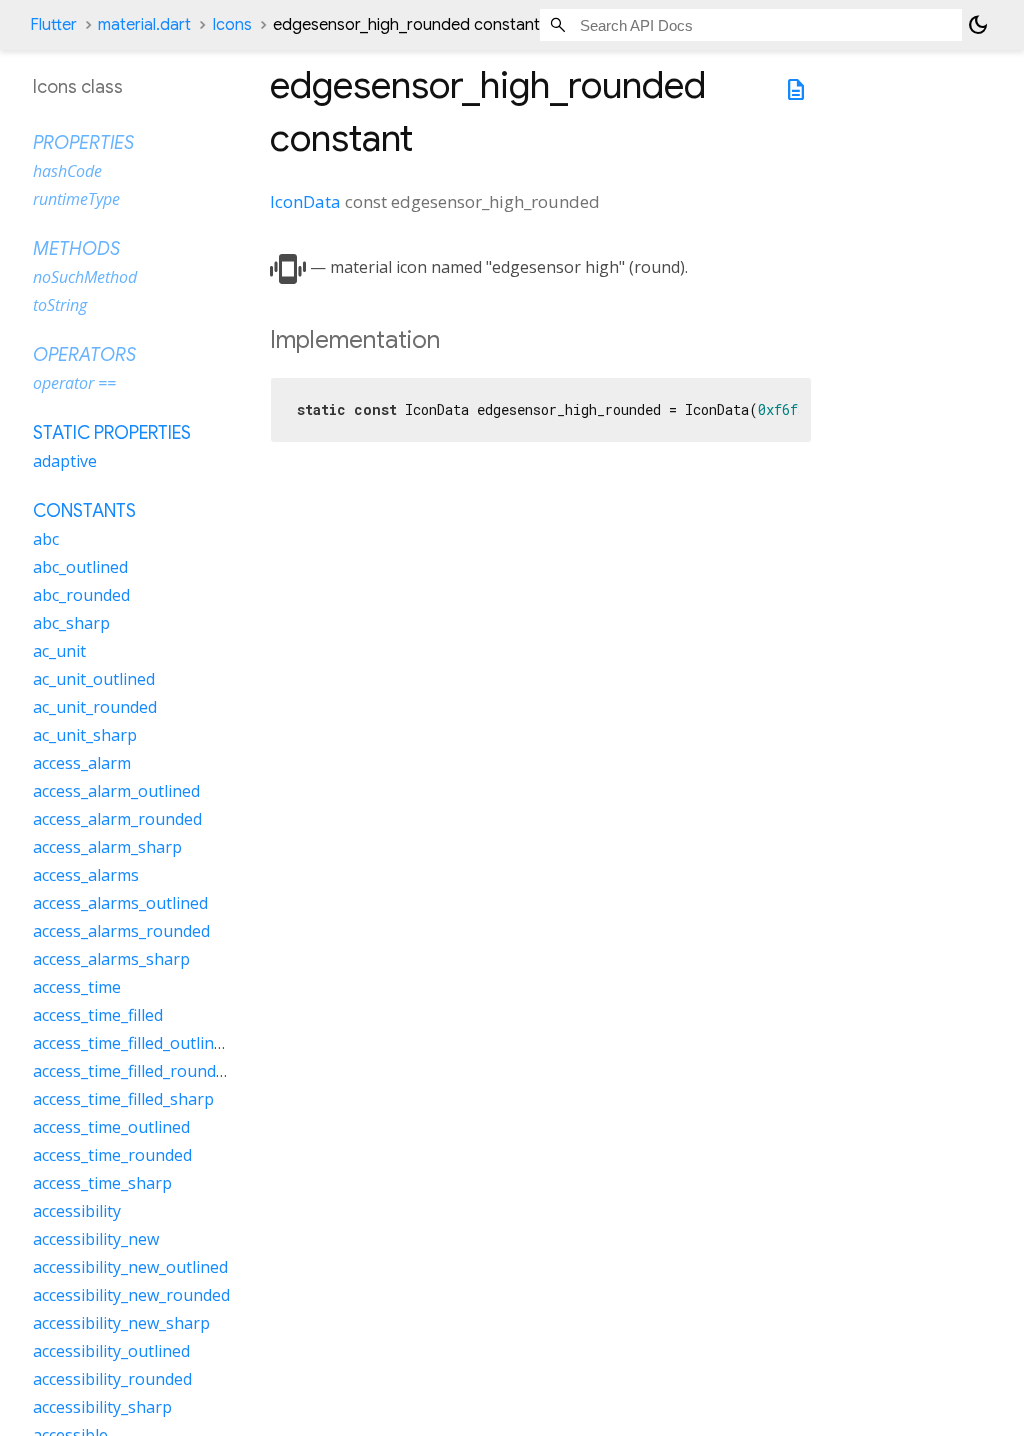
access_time (77, 987)
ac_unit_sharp (85, 735)
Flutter (53, 25)
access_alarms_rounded (121, 931)
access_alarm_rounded (117, 819)
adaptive (65, 461)
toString (60, 305)
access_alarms (86, 875)
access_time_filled (98, 1015)
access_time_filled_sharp (123, 1099)
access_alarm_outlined (116, 791)
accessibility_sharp (102, 1407)
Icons (232, 25)
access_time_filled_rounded (133, 1071)
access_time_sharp (102, 1183)
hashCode (67, 171)
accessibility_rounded (112, 1379)
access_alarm (82, 763)
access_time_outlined (111, 1127)
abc (46, 539)
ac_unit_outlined (94, 679)
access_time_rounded (112, 1155)
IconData (305, 201)
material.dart (144, 25)
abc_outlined (80, 567)
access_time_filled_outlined (132, 1043)
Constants (84, 511)
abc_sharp (71, 623)
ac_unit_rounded (95, 707)
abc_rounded (81, 595)
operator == (74, 383)
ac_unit (59, 651)
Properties (83, 143)
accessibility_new (96, 1239)
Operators (84, 355)
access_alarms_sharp (111, 959)
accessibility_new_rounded (131, 1295)
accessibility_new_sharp (121, 1323)
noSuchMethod (85, 277)
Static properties (112, 433)
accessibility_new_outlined (130, 1267)
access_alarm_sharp (107, 847)
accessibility (77, 1211)
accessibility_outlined (111, 1351)
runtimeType (76, 199)
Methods (76, 249)
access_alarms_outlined (120, 903)
